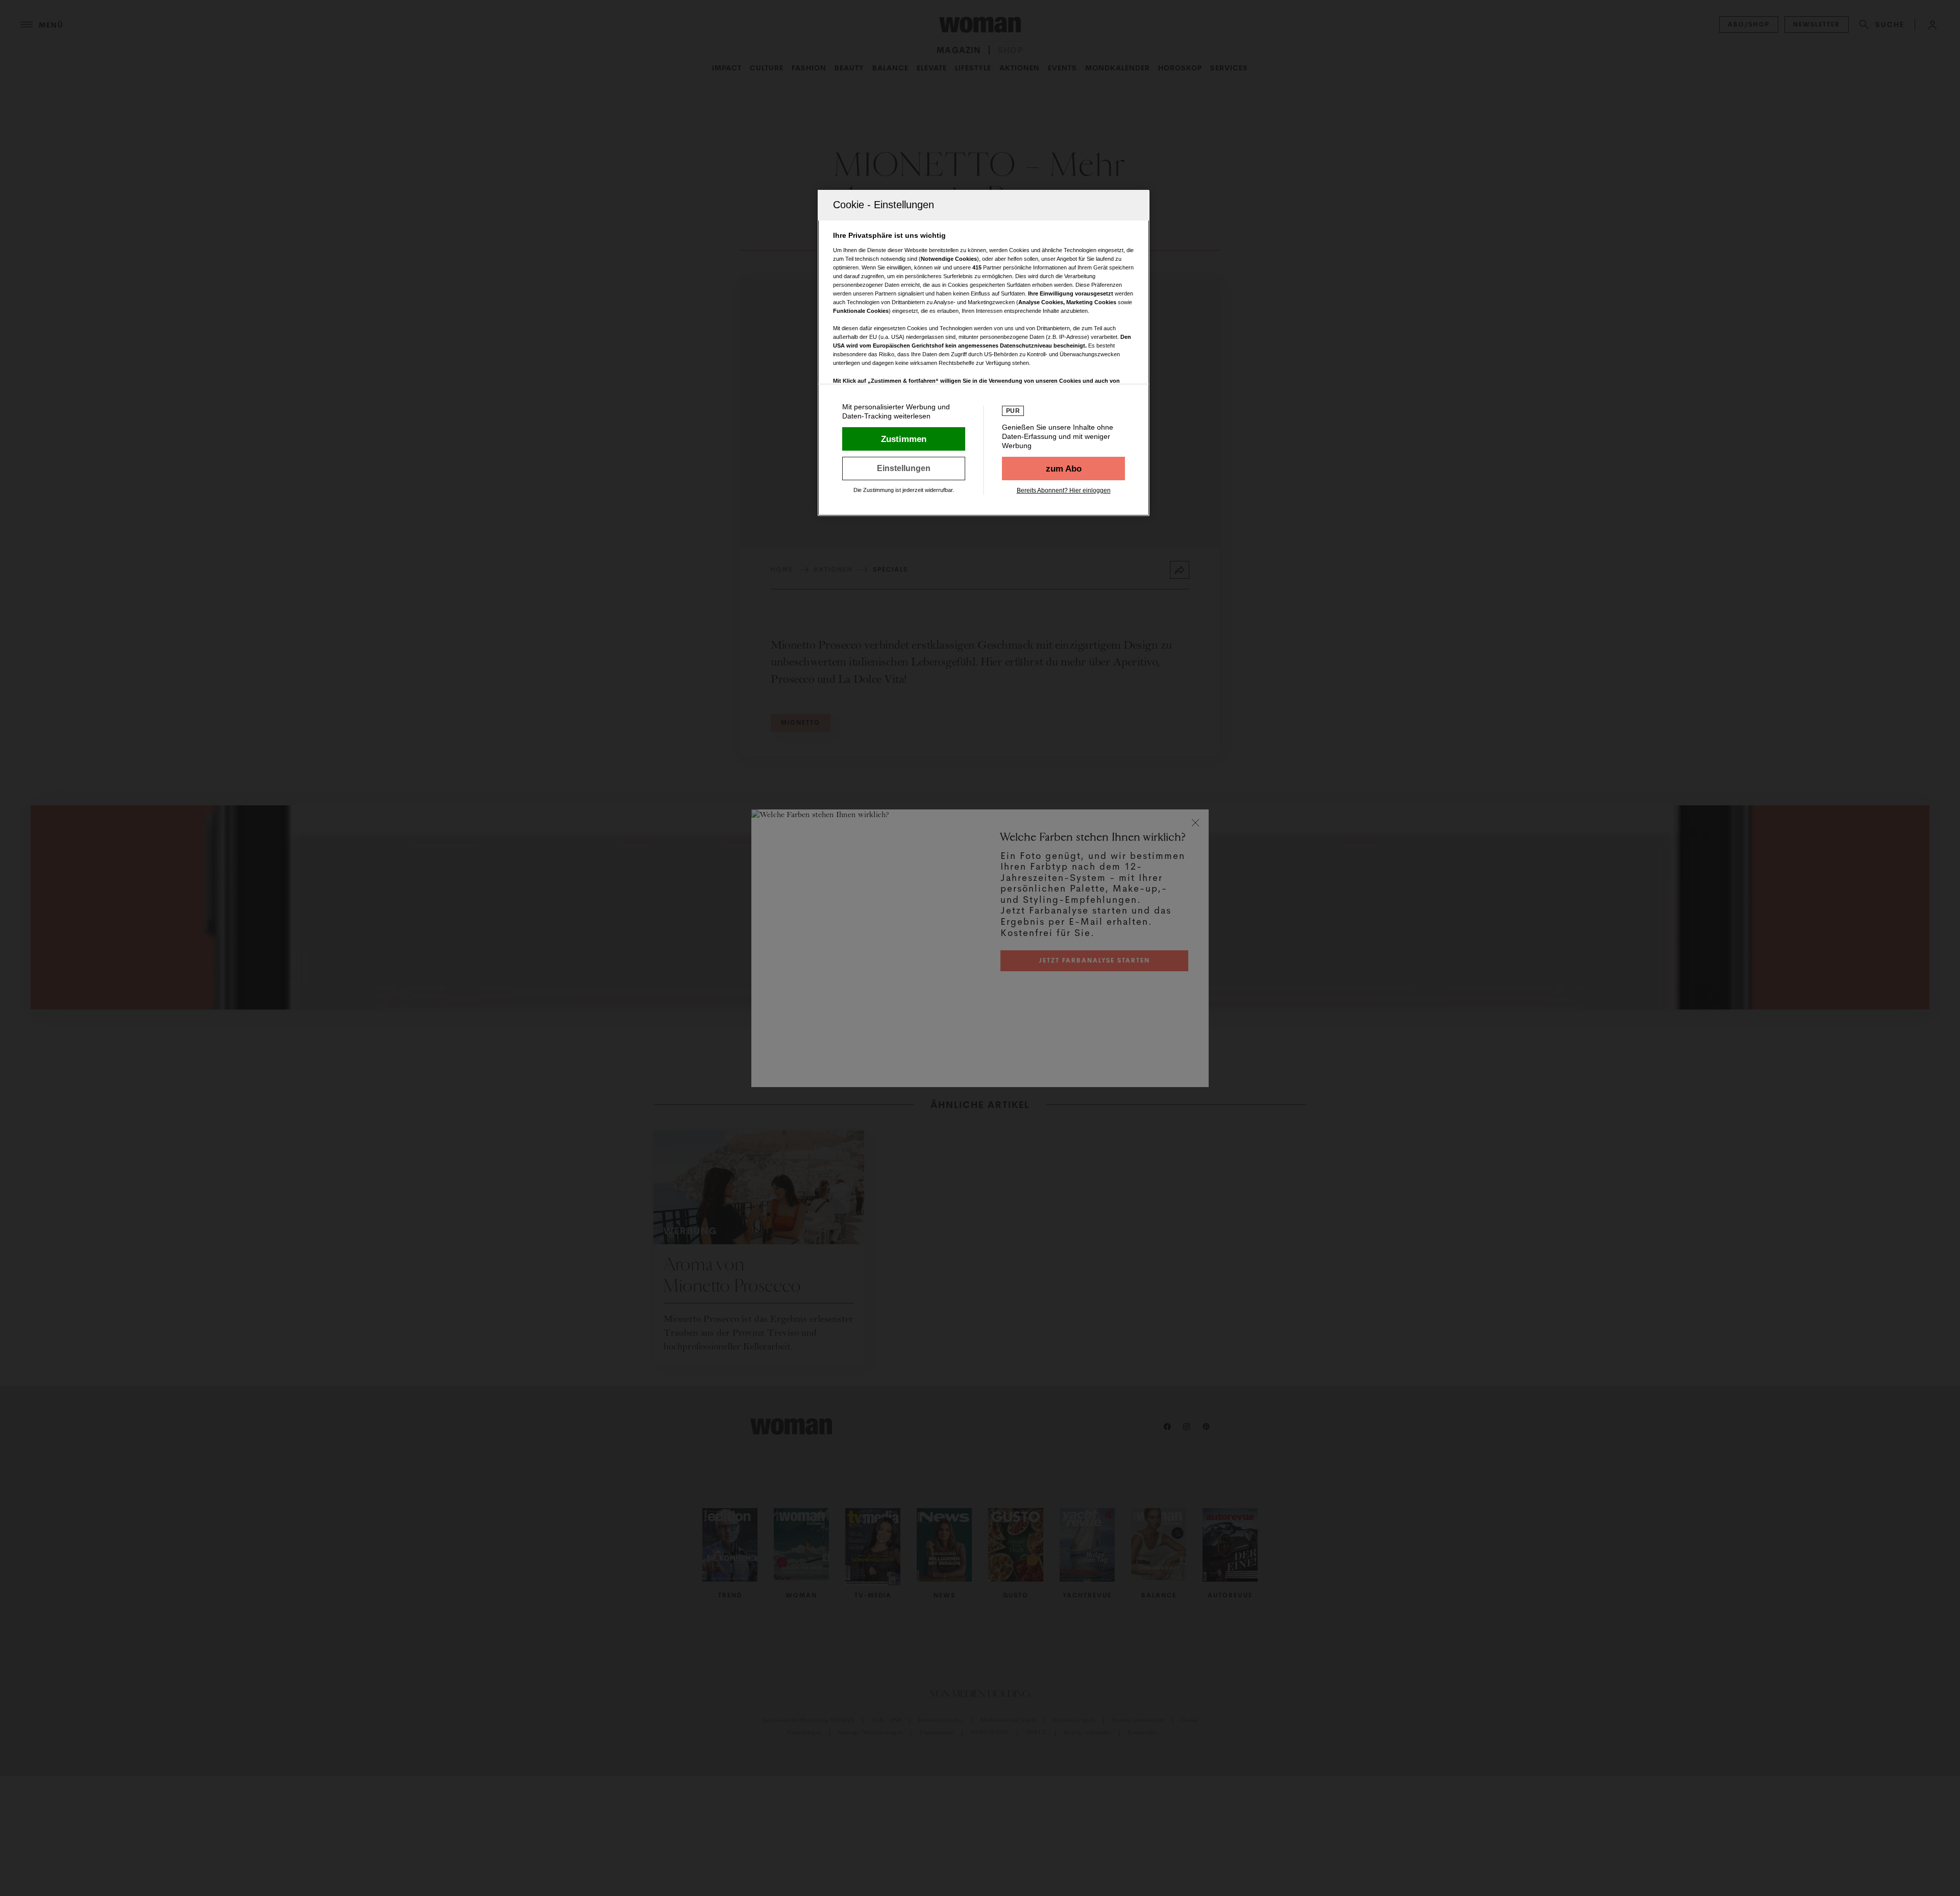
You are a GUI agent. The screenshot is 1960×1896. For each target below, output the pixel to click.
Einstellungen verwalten (904, 469)
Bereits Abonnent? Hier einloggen (1064, 490)
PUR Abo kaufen (1063, 469)
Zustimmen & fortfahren (904, 439)
